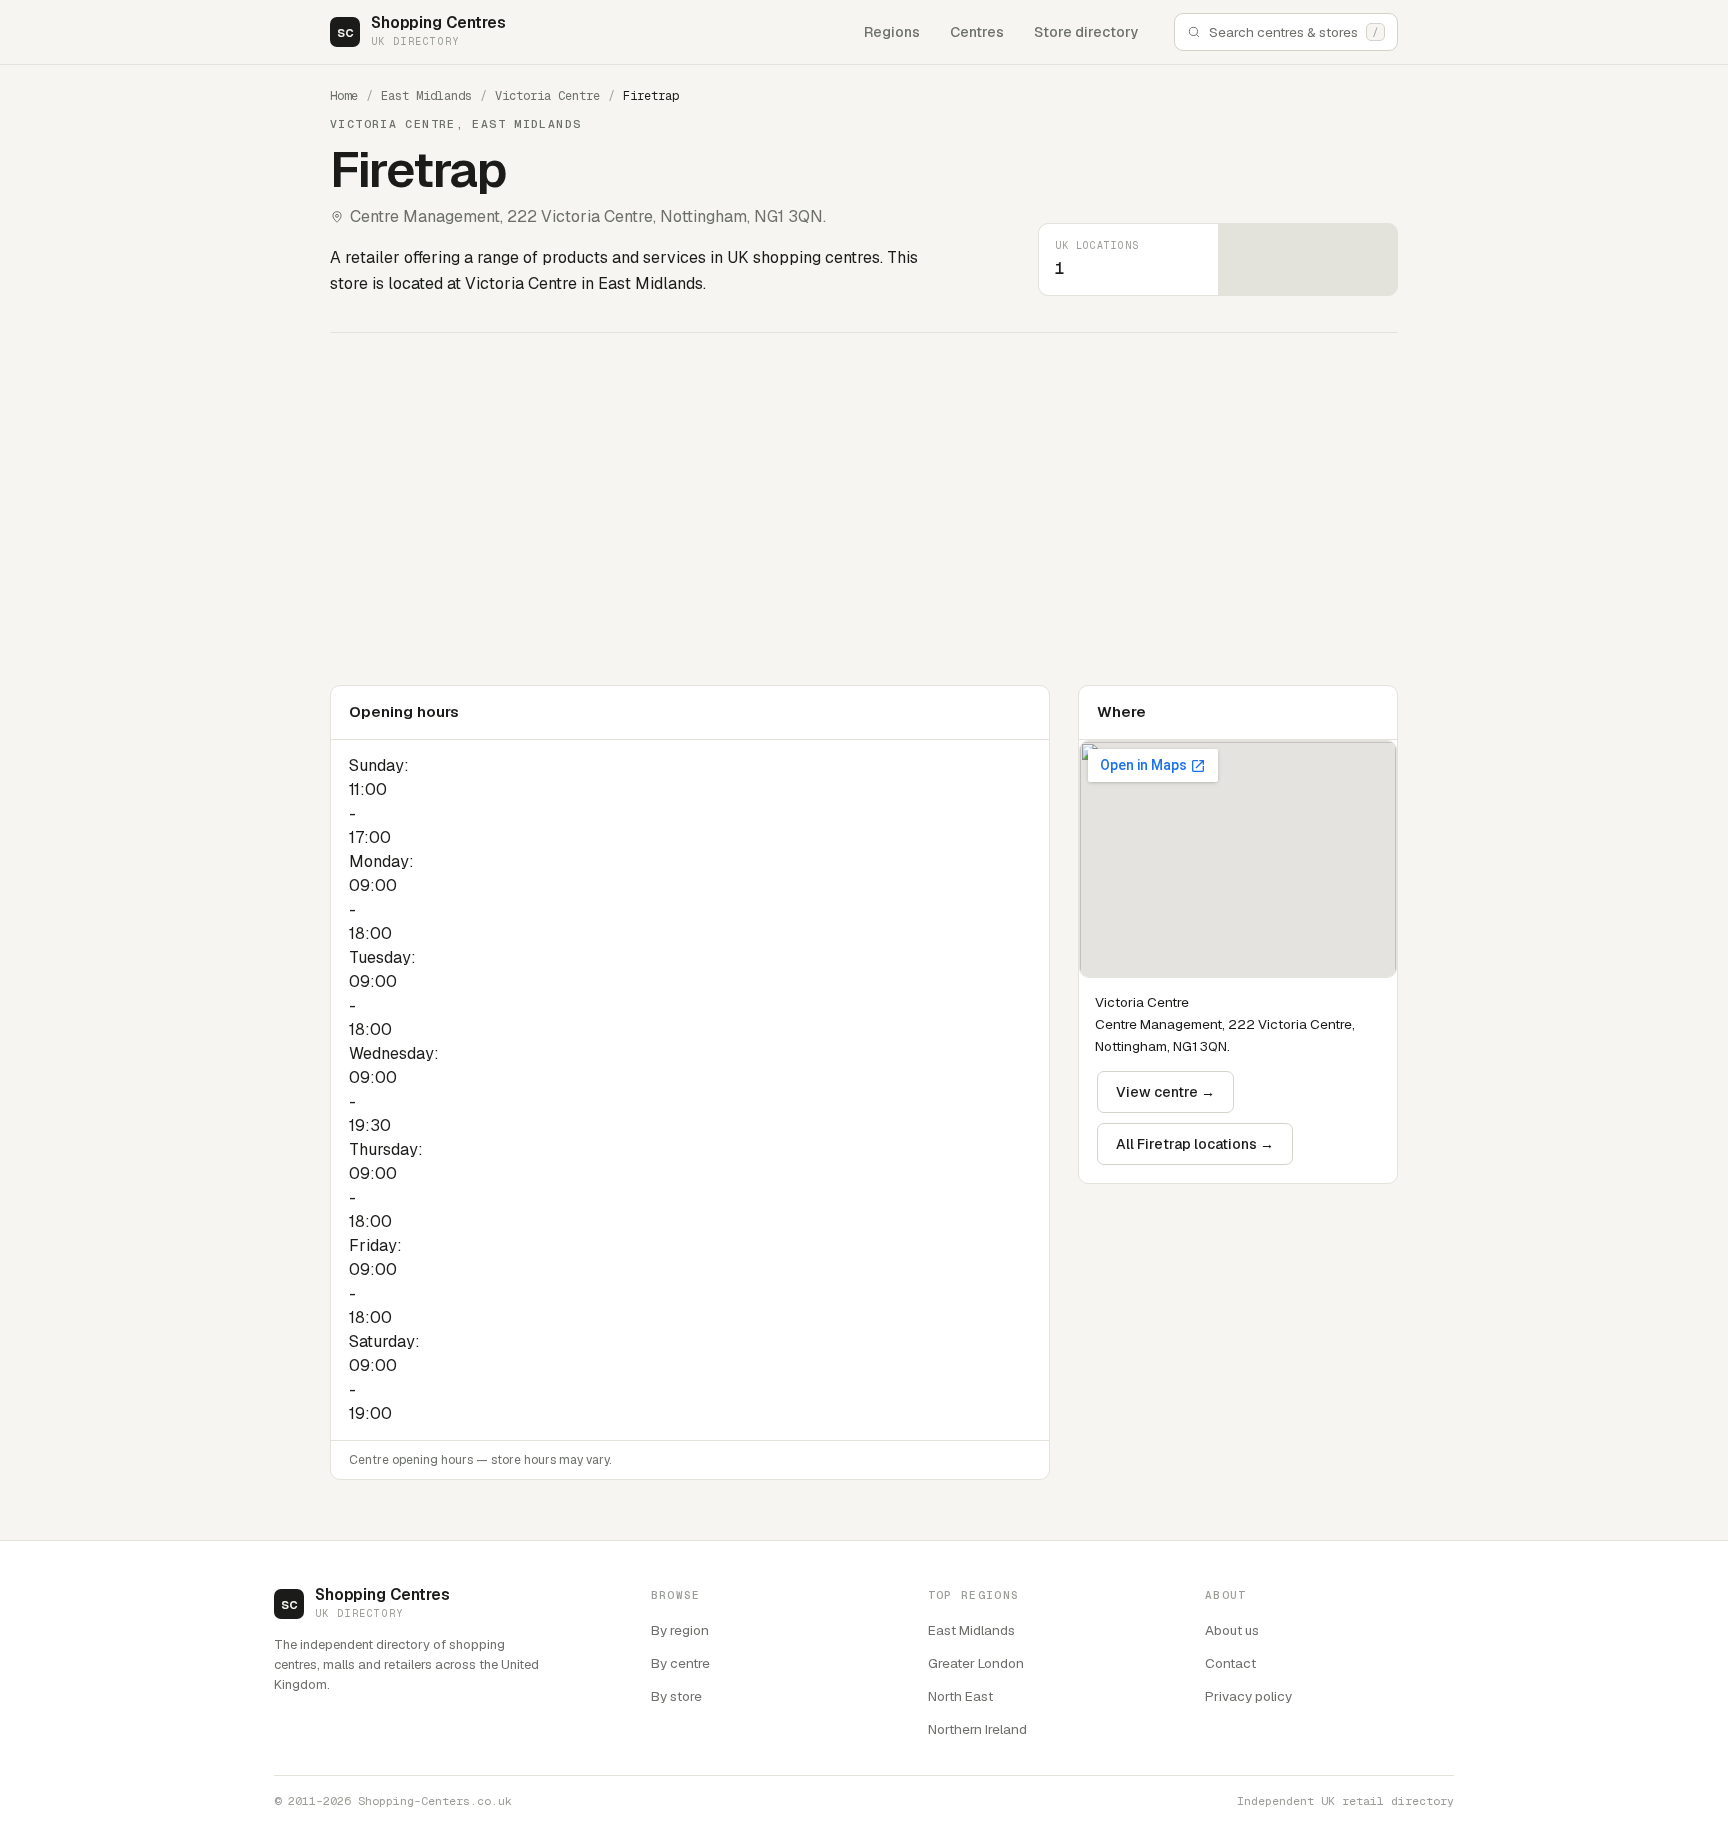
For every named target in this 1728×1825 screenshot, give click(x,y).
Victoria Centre (547, 96)
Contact (1230, 1663)
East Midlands (426, 96)
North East (960, 1696)
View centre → (1165, 1092)
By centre (680, 1663)
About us (1232, 1630)
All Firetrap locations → (1195, 1144)
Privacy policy (1248, 1696)
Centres (977, 32)
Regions (892, 32)
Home (344, 96)
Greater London (976, 1663)
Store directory (1086, 32)
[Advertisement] (930, 509)
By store (676, 1696)
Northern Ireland (977, 1729)
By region (680, 1630)
